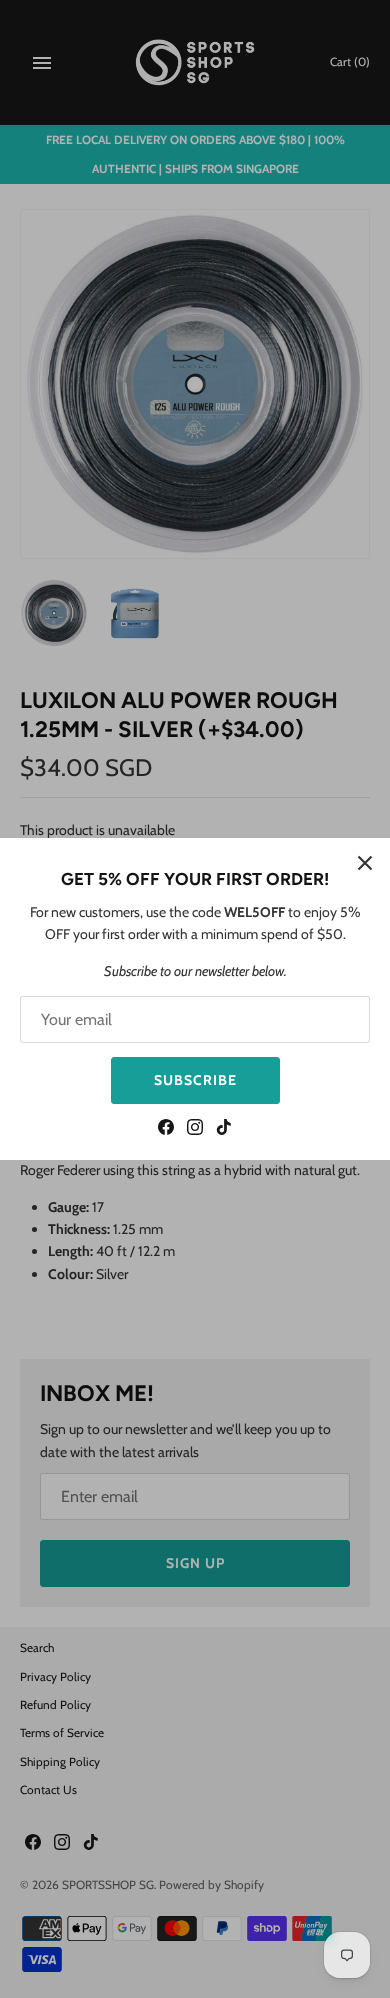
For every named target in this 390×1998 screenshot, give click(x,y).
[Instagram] (195, 1129)
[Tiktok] (224, 1129)
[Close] (365, 863)
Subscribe (195, 1080)
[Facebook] (166, 1129)
